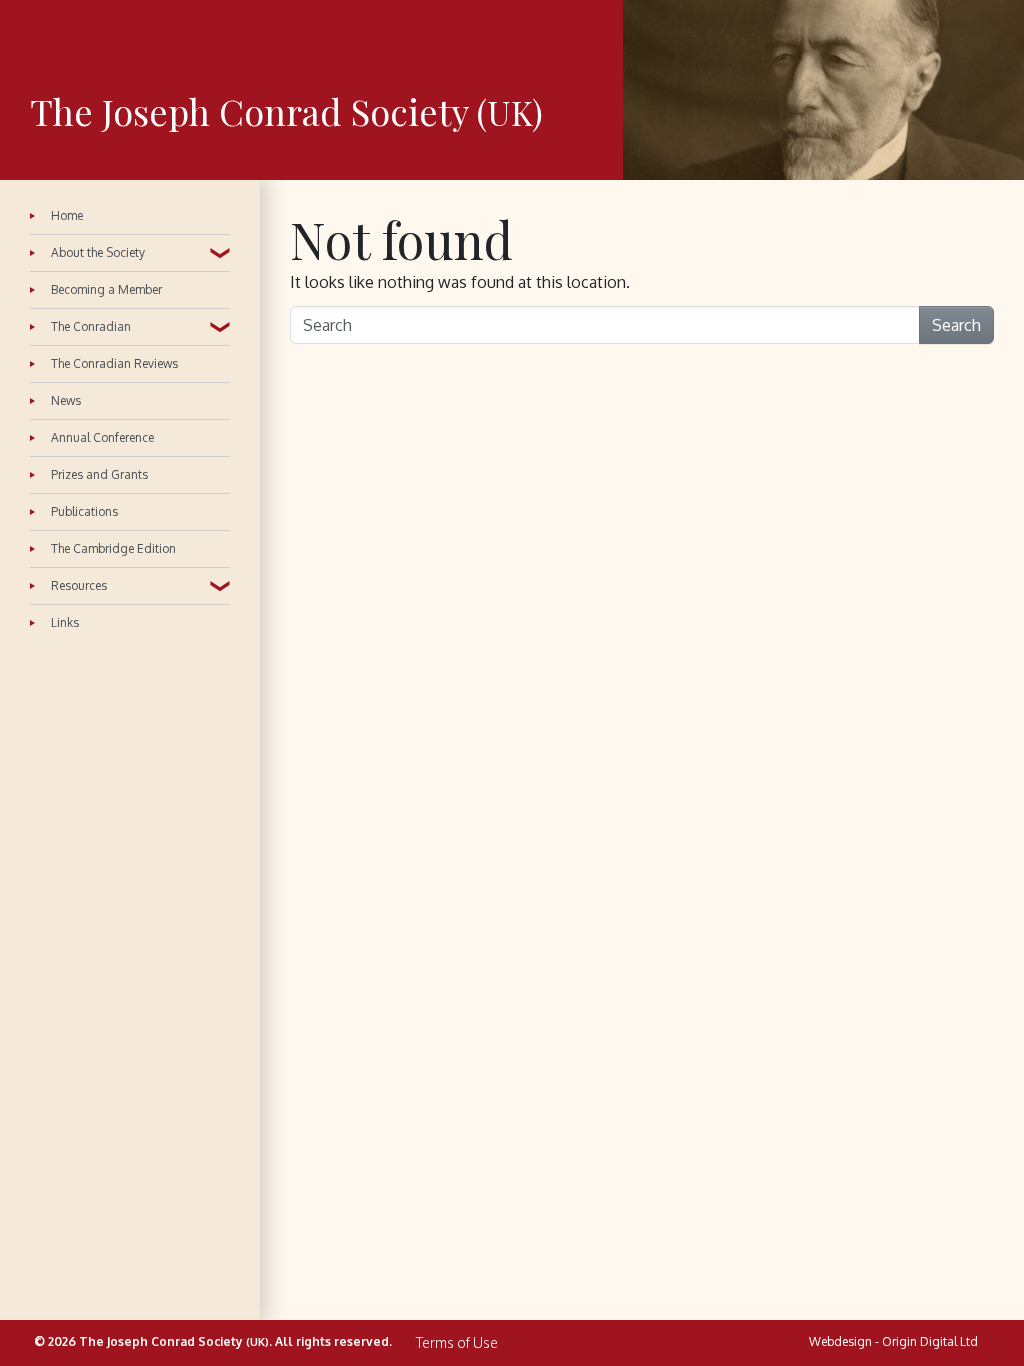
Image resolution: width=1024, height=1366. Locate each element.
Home (67, 216)
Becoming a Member (106, 289)
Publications (84, 511)
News (66, 400)
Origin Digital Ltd (930, 1341)
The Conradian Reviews (114, 363)
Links (65, 622)
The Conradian (91, 326)
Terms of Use (457, 1343)
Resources (79, 585)
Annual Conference (102, 437)
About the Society (98, 252)
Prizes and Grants (99, 474)
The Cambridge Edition (113, 548)
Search (956, 325)
